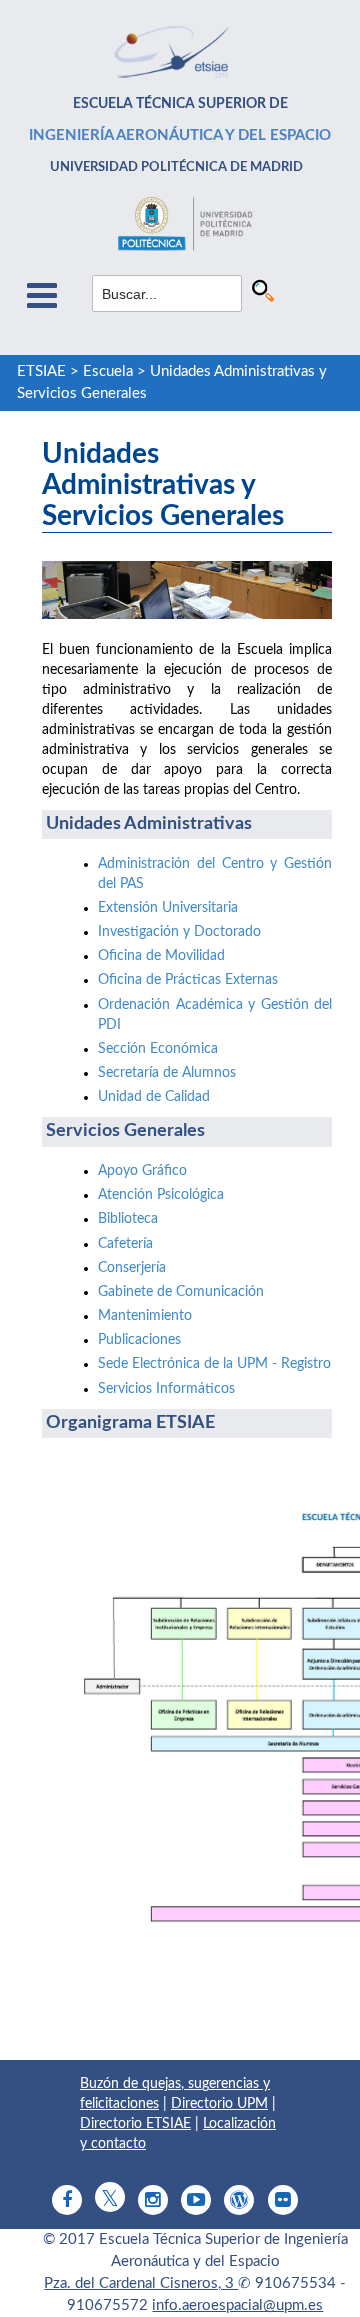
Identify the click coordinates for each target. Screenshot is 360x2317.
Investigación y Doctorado (179, 932)
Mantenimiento (145, 1316)
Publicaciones (139, 1340)
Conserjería (132, 1268)
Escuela (108, 371)
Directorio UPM (219, 2104)
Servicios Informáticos (166, 1389)
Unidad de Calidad (154, 1097)
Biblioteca (128, 1219)
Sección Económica (158, 1049)
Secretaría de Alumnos (167, 1073)
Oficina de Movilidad (161, 956)
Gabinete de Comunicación (181, 1292)
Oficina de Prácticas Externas (188, 980)
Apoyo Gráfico (142, 1171)
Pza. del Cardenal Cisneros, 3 (141, 2283)
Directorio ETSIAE (135, 2124)
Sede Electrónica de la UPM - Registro (214, 1364)
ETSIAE (41, 371)
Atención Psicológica (161, 1195)
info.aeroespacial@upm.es (237, 2305)
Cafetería (125, 1244)
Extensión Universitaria (168, 908)
